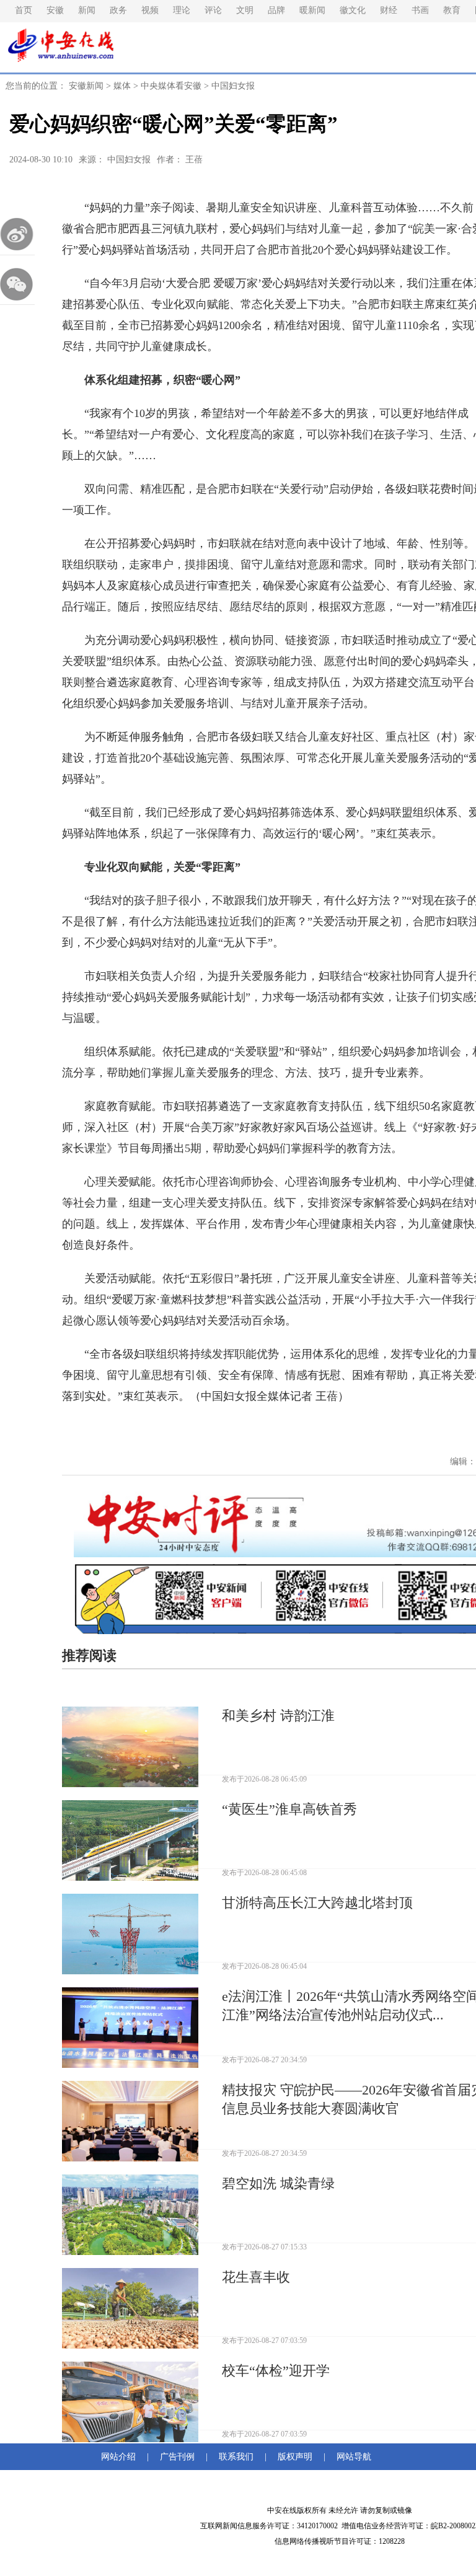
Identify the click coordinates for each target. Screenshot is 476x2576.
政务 (118, 10)
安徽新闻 (86, 86)
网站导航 (351, 2457)
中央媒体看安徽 (171, 86)
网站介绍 (121, 2457)
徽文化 (353, 10)
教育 (452, 10)
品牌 (276, 10)
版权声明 (295, 2457)
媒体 (122, 86)
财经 (389, 10)
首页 (24, 10)
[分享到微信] (17, 284)
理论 (182, 10)
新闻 (87, 10)
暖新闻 (312, 10)
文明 (245, 10)
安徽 (55, 10)
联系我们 (236, 2457)
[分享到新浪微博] (17, 234)
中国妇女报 (233, 86)
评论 (213, 10)
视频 (150, 10)
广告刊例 (177, 2457)
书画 (420, 10)
